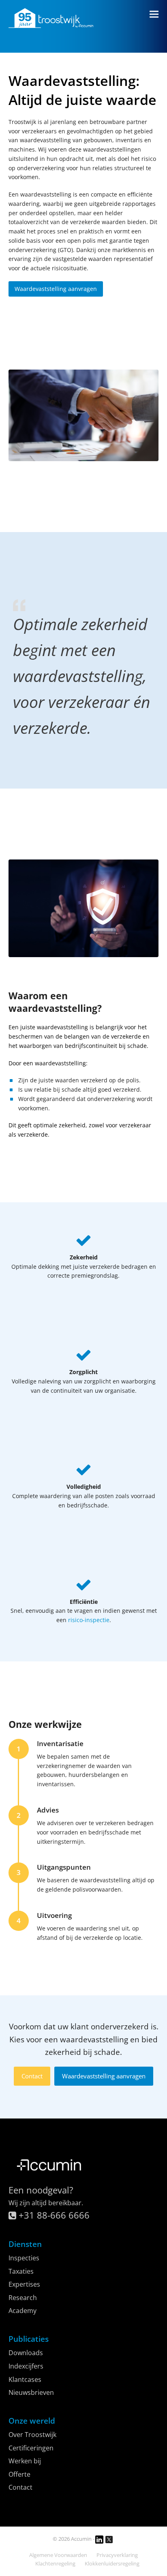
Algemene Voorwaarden (58, 2555)
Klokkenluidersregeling (112, 2563)
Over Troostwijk (32, 2435)
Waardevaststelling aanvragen (104, 2076)
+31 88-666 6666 (53, 2215)
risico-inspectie (89, 1620)
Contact (32, 2076)
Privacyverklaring (117, 2555)
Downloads (26, 2353)
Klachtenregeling (55, 2563)
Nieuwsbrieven (31, 2392)
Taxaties (21, 2271)
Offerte (19, 2474)
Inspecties (24, 2258)
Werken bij (25, 2461)
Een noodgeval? (41, 2190)
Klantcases (25, 2379)
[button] (154, 14)
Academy (22, 2311)
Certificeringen (31, 2448)
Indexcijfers (26, 2366)
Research (23, 2298)
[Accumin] (49, 2175)
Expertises (24, 2284)
